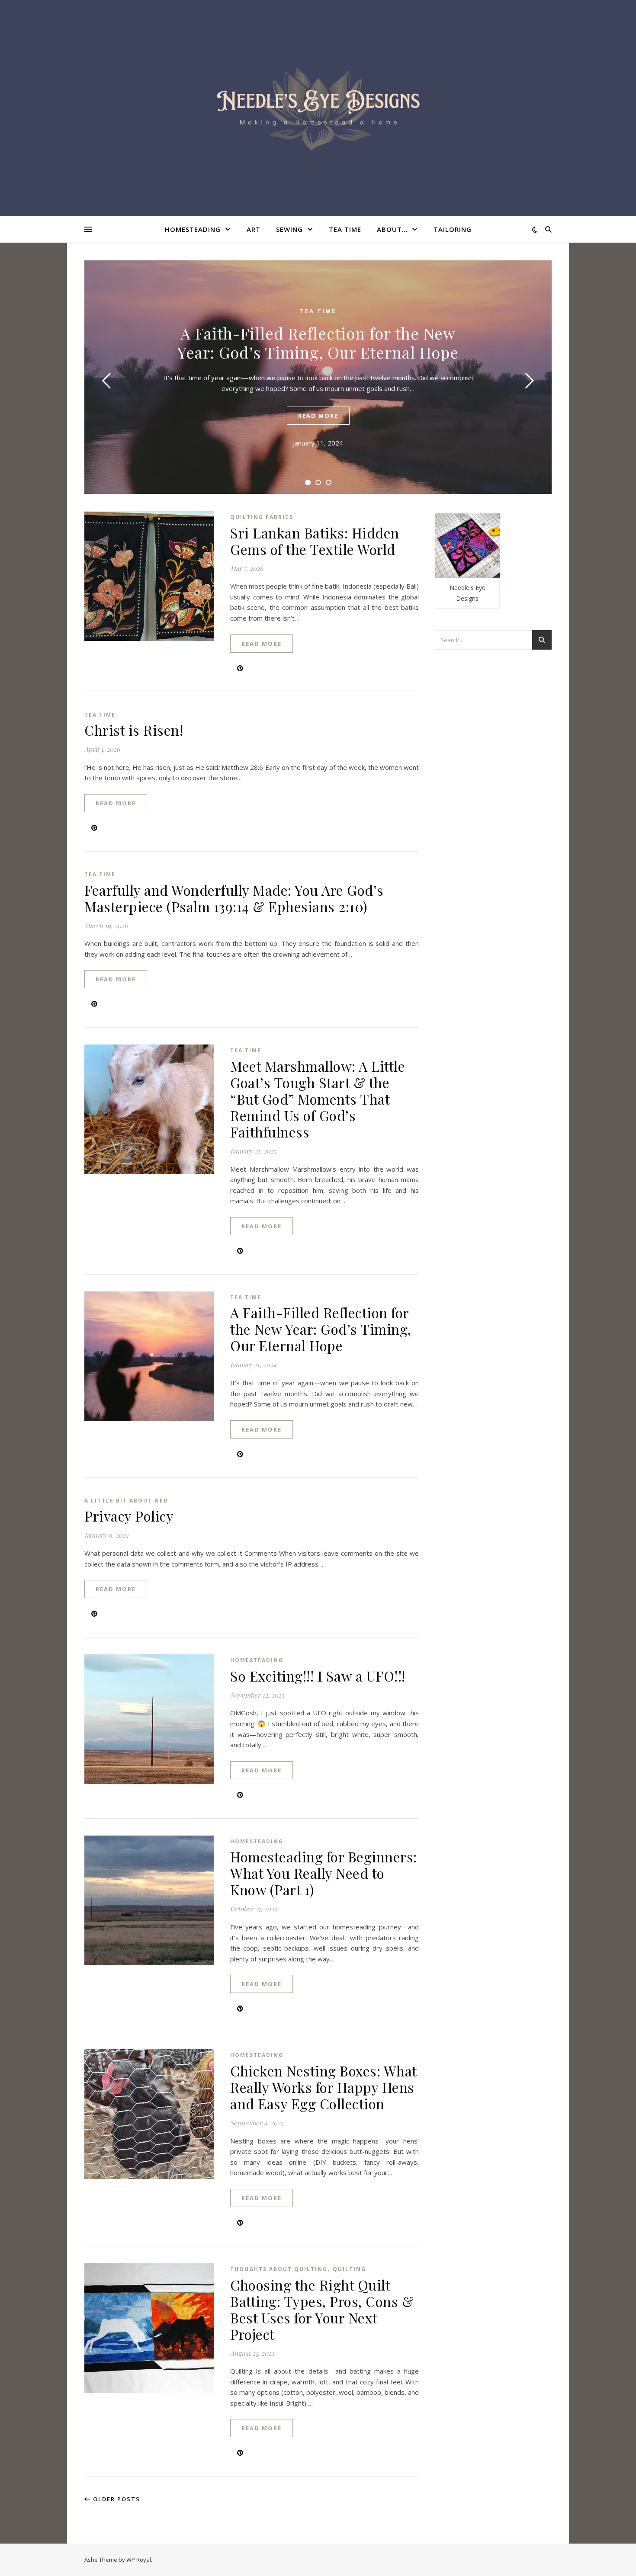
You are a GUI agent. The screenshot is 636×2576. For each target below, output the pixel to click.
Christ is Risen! (134, 730)
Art (254, 229)
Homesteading (193, 229)
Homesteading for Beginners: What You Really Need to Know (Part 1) (324, 1873)
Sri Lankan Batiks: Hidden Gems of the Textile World (315, 541)
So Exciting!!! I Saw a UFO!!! (318, 1676)
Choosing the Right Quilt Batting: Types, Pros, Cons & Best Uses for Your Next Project (322, 2309)
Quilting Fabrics (262, 517)
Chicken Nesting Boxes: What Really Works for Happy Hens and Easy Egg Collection (323, 2087)
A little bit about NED (126, 1501)
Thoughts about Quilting (279, 2269)
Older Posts (116, 2499)
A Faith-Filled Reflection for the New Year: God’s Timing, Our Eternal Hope (318, 343)
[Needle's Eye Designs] (318, 108)
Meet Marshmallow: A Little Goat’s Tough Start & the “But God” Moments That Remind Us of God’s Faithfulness (318, 1099)
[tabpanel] (318, 377)
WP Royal (139, 2560)
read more (318, 416)
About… (392, 229)
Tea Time (345, 229)
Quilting (349, 2269)
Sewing (289, 229)
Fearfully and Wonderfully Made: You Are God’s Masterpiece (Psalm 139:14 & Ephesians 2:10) (234, 898)
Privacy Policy (129, 1516)
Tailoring (453, 229)
